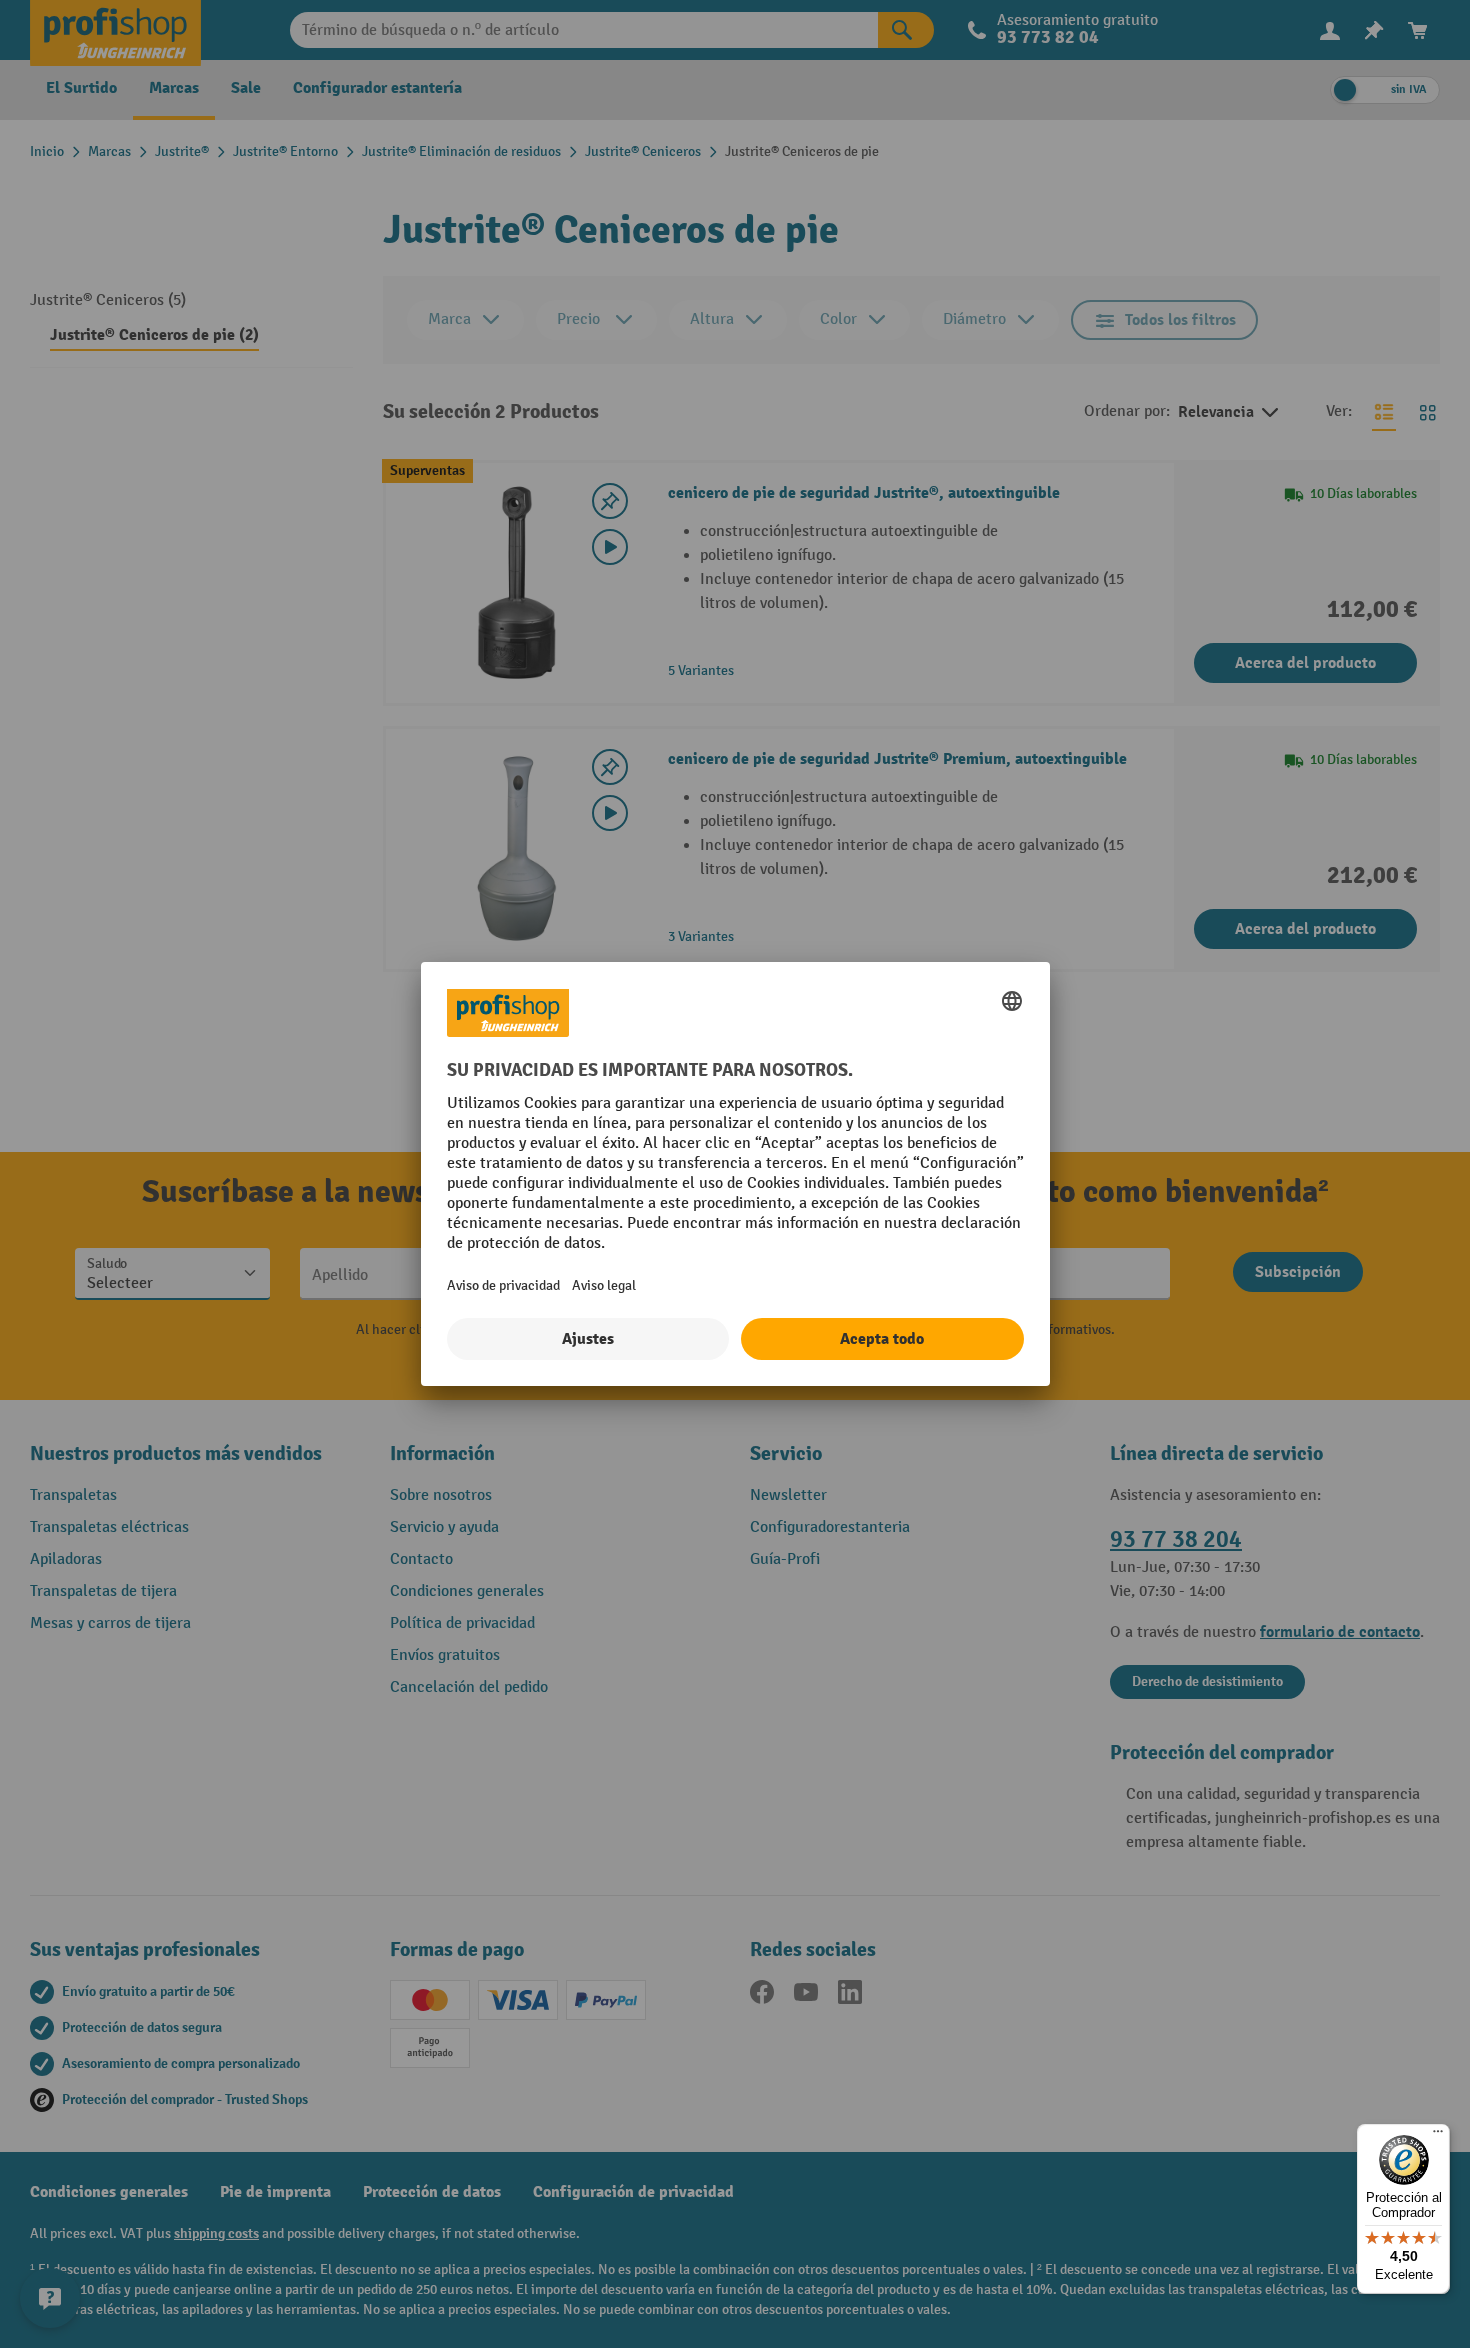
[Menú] (1438, 2136)
